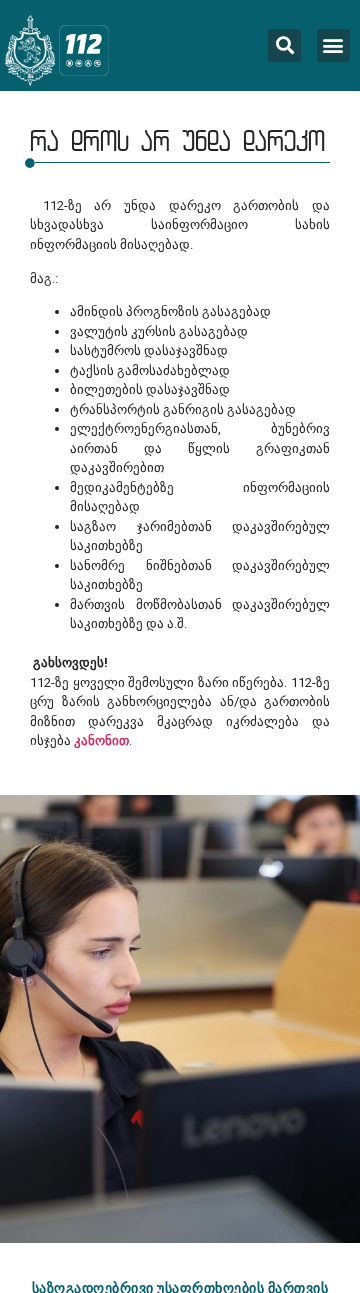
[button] (333, 45)
